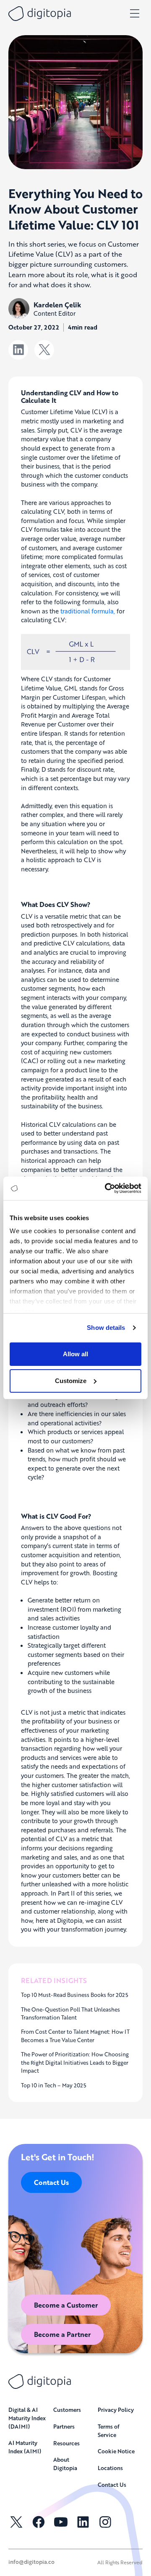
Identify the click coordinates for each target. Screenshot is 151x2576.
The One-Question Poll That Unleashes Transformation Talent (70, 2013)
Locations (110, 2468)
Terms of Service (109, 2430)
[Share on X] (44, 350)
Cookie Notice (116, 2451)
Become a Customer (66, 2305)
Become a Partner (62, 2334)
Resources (66, 2443)
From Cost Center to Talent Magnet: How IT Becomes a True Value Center (75, 2036)
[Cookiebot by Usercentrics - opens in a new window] (107, 1188)
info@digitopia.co (31, 2562)
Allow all (75, 1354)
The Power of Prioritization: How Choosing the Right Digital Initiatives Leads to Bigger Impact (75, 2062)
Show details (106, 1328)
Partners (64, 2426)
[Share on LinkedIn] (18, 350)
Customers (67, 2410)
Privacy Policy (116, 2410)
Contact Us (51, 2182)
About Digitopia (65, 2464)
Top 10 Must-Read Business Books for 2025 (75, 1995)
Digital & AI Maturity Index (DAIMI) (27, 2418)
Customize (71, 1381)
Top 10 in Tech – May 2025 (54, 2085)
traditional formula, (88, 611)
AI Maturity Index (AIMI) (25, 2447)
